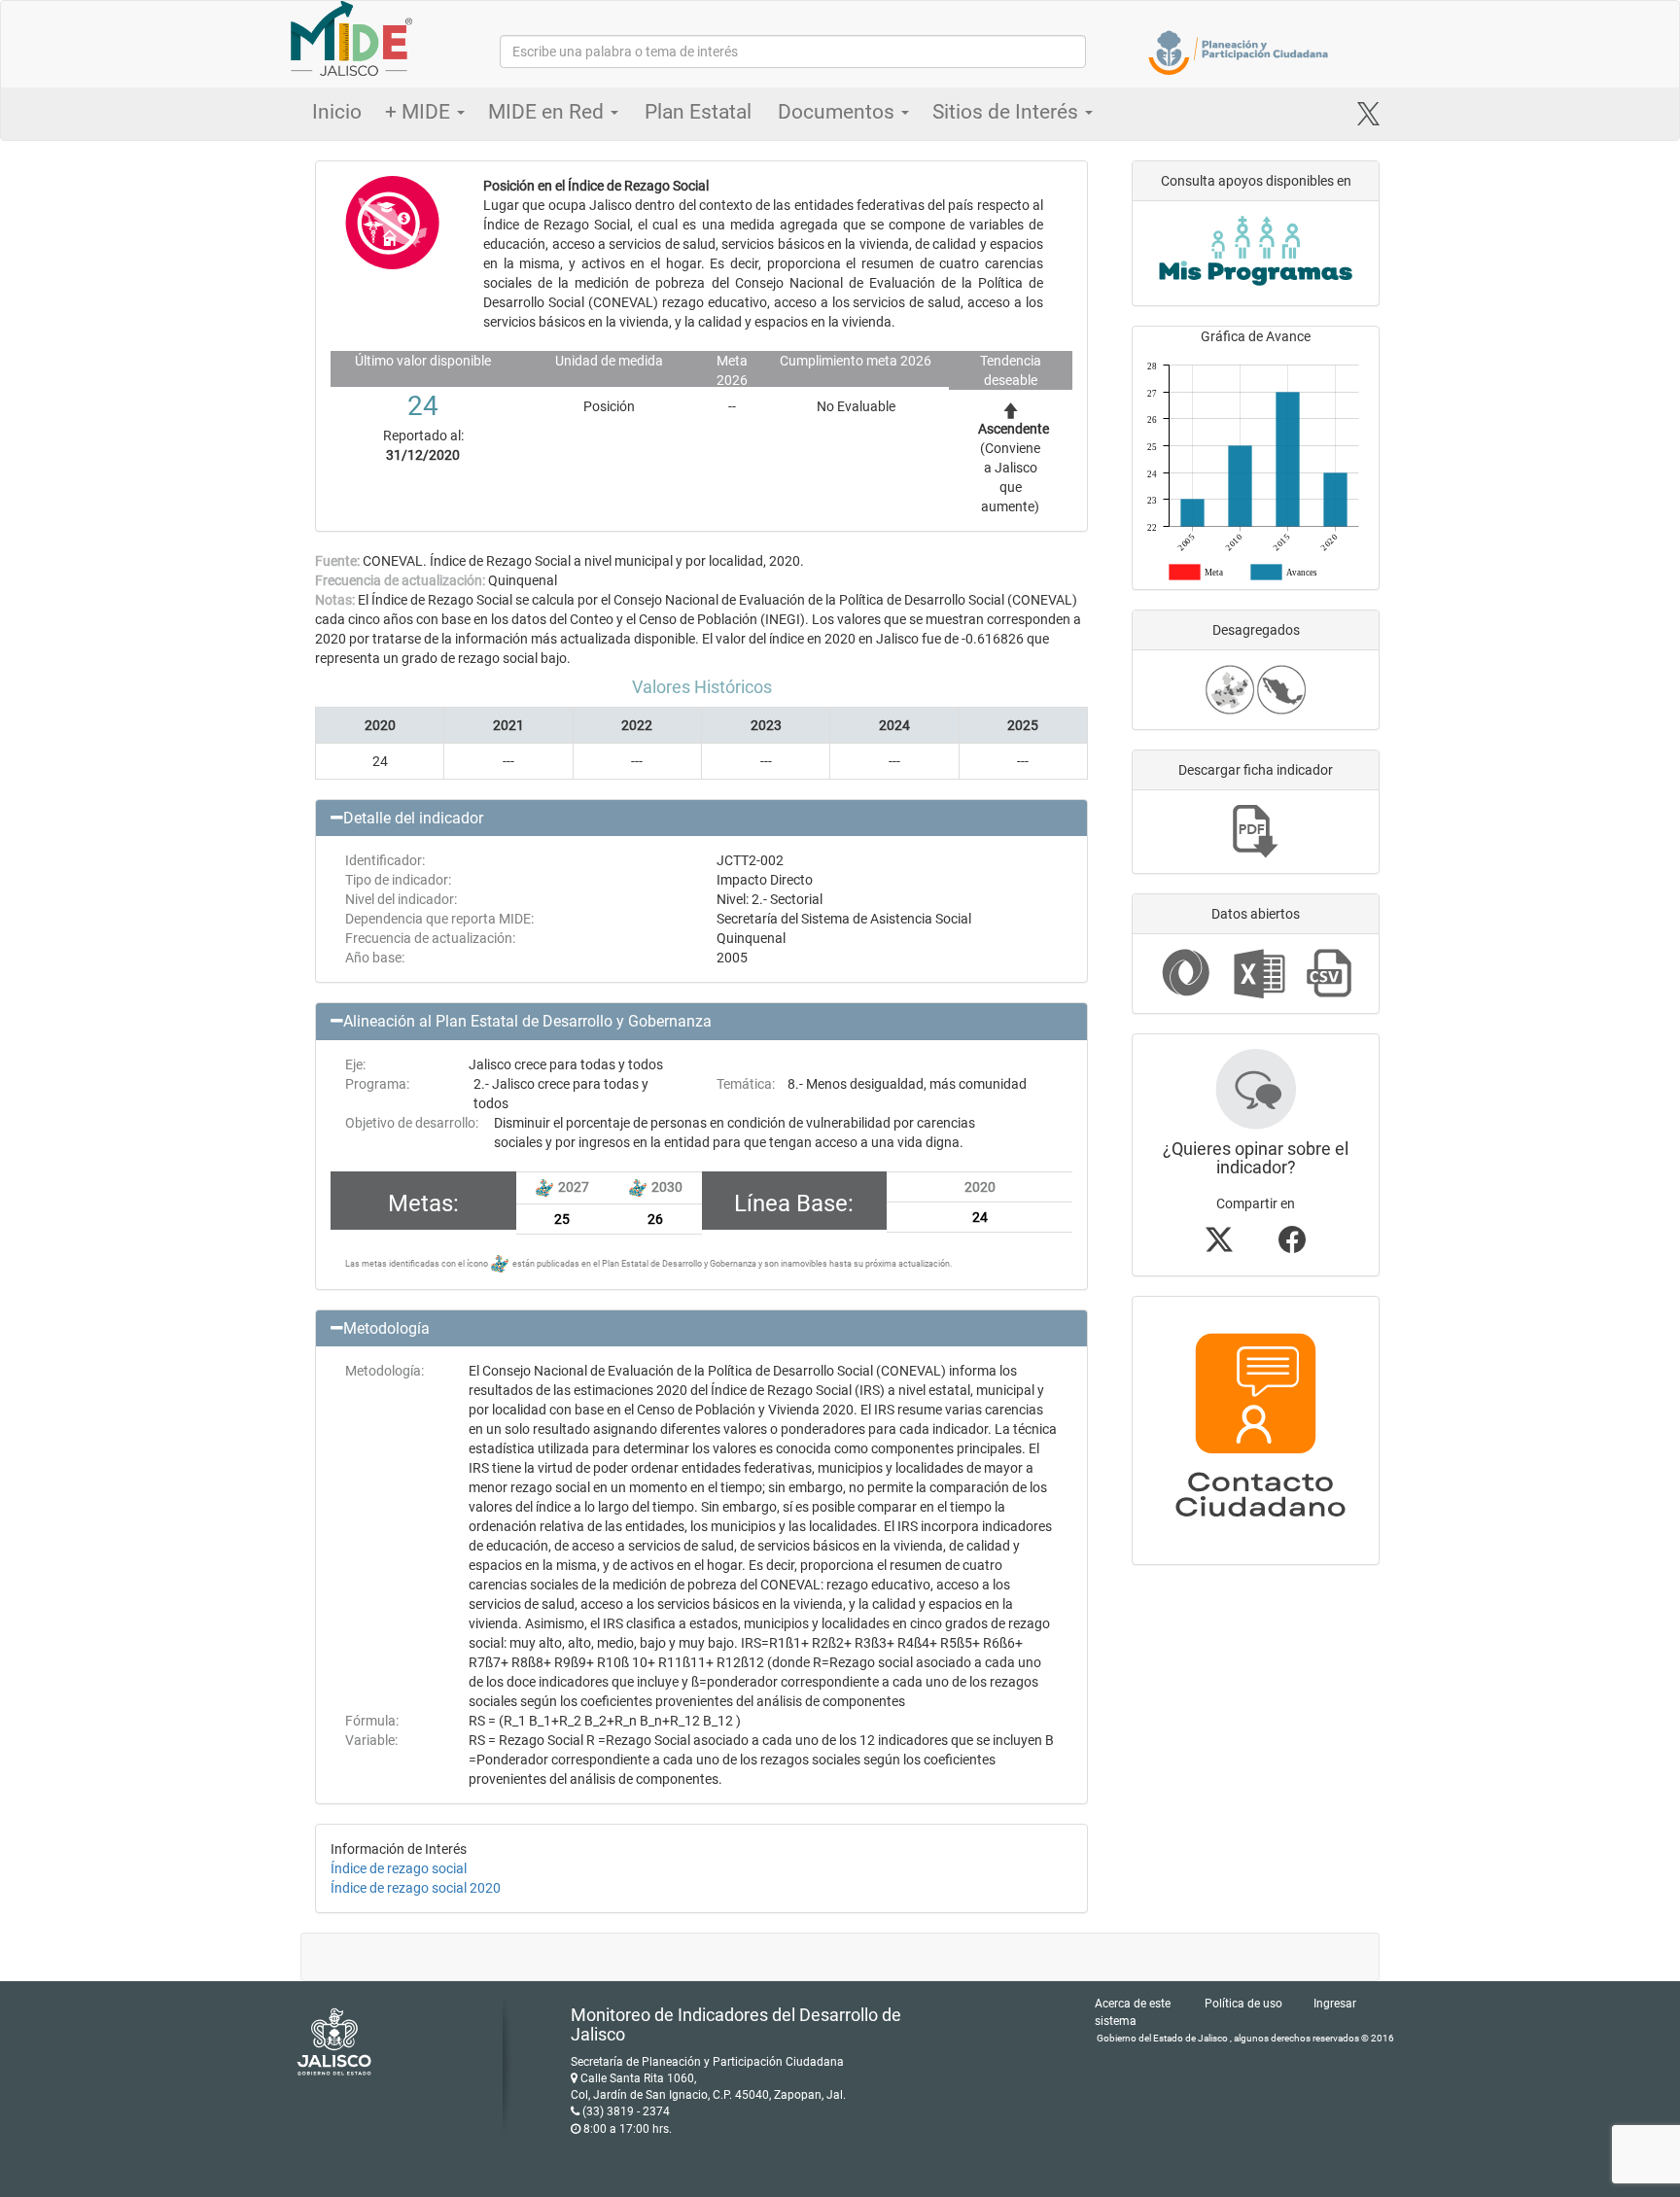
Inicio (337, 112)
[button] (701, 819)
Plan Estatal (698, 112)
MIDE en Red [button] (548, 112)
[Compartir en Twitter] (1219, 1245)
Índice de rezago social (399, 1868)
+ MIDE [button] (420, 112)
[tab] (701, 819)
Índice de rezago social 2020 (416, 1888)
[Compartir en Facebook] (1292, 1245)
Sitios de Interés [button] (1008, 112)
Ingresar (1335, 2004)
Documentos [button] (839, 112)
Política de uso (1243, 2004)
